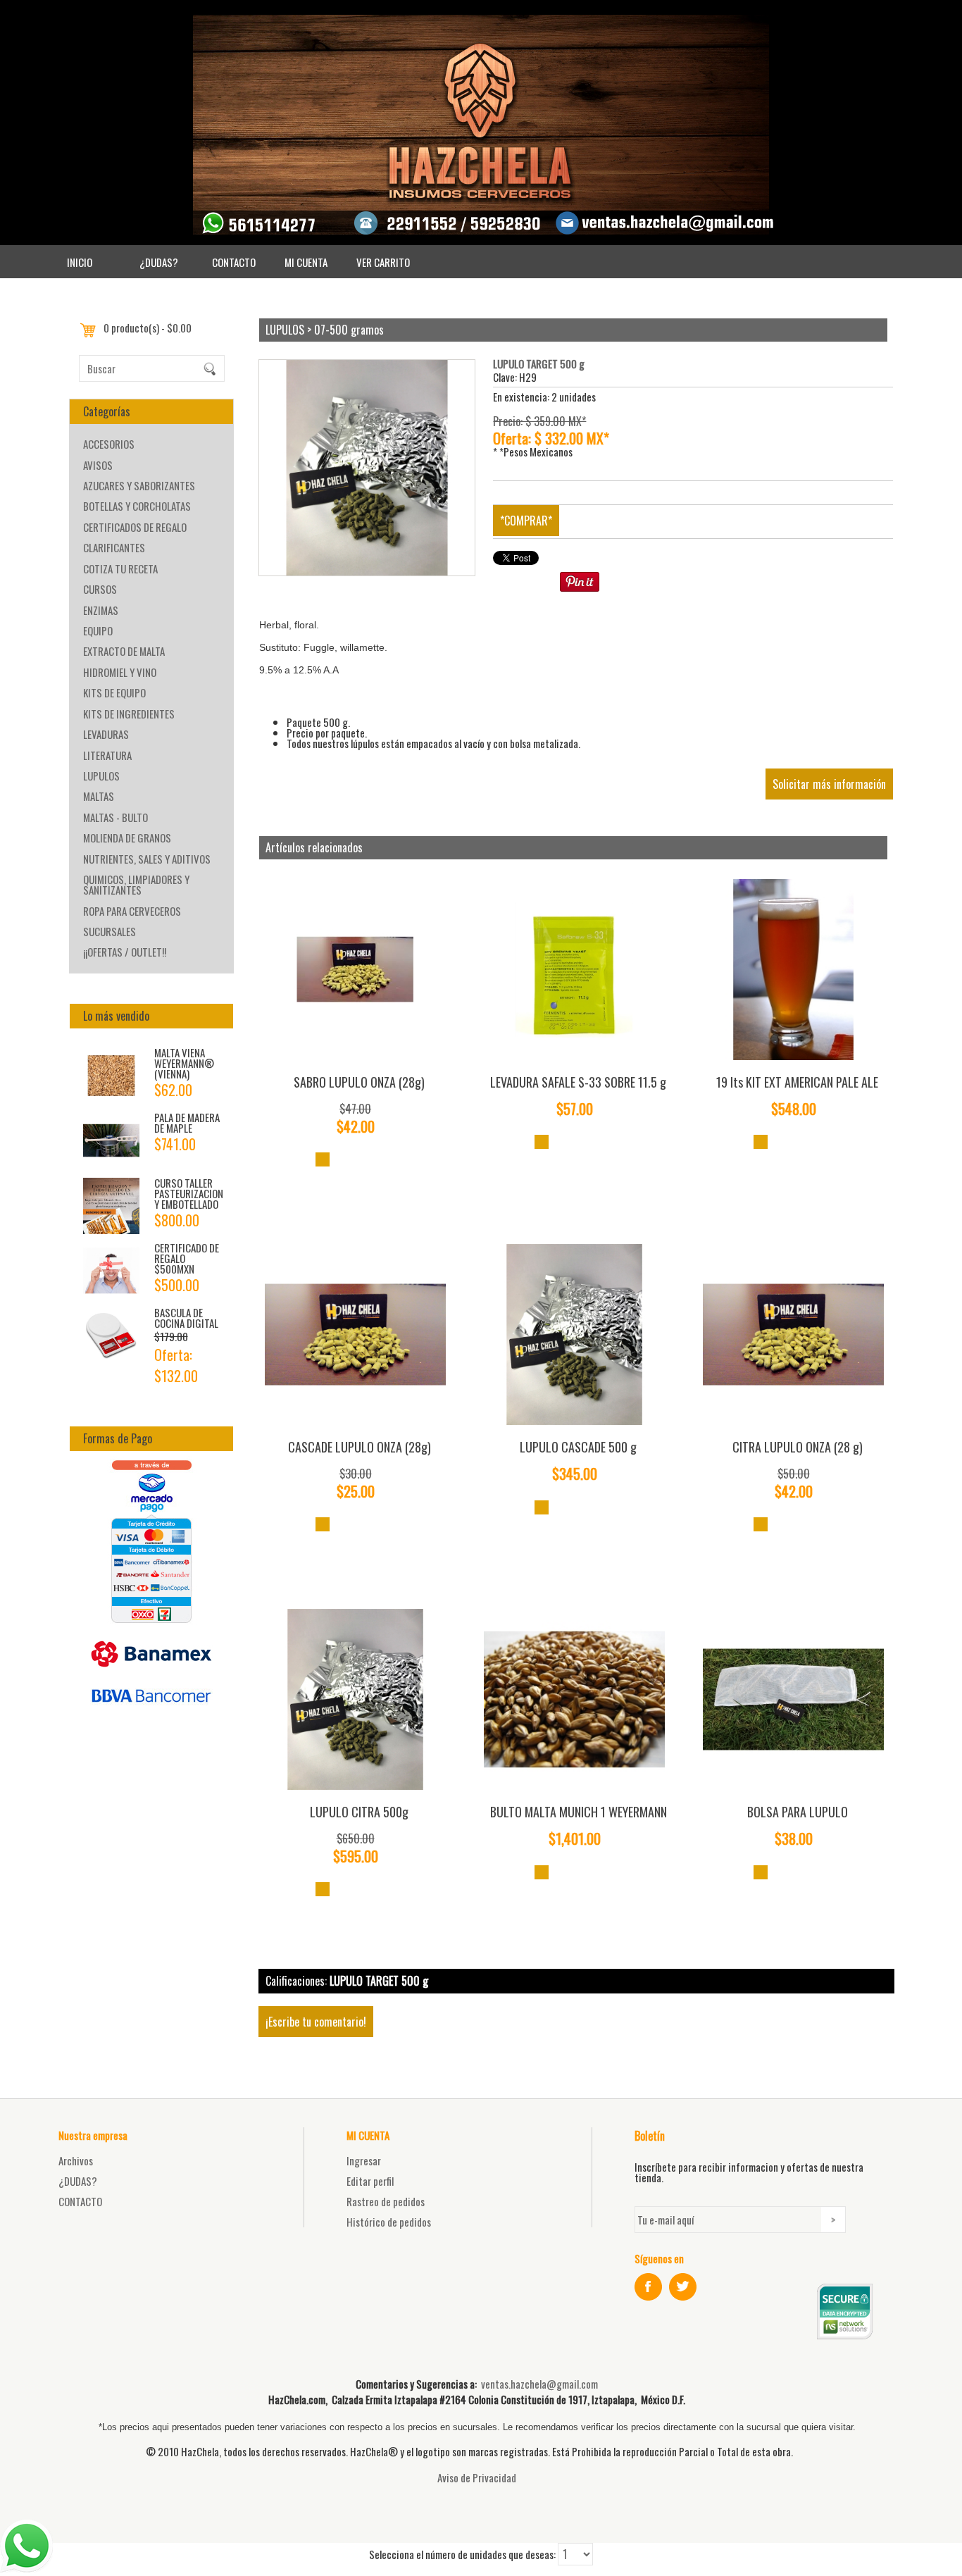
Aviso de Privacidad (477, 2477)
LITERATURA (107, 755)
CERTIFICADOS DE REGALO (135, 527)
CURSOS (100, 589)
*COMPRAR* (526, 521)
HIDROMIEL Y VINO (120, 672)
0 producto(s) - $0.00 (148, 328)
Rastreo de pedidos (386, 2201)
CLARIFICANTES (114, 547)
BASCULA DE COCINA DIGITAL (186, 1318)
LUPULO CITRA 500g (359, 1812)
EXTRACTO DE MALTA (124, 651)
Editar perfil (370, 2181)
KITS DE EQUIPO (114, 692)
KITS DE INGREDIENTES (129, 714)
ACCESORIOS (109, 444)
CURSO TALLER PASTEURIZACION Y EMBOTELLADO (189, 1193)
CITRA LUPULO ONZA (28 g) (798, 1447)
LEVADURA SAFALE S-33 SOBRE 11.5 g (578, 1082)
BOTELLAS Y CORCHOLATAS (137, 506)
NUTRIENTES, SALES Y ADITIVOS (147, 859)
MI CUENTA (306, 262)
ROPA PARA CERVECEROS (132, 911)
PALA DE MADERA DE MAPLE (187, 1122)
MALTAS (99, 796)
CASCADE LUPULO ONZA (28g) (360, 1447)
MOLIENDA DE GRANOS (127, 838)
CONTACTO (234, 262)
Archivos (76, 2160)
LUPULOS (101, 776)
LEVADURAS (106, 734)
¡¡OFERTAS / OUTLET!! (125, 952)
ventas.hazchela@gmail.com (539, 2384)
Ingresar (364, 2160)
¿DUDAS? (159, 262)
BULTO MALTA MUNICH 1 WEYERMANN (579, 1812)
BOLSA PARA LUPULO (798, 1812)
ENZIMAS (101, 610)
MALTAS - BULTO (115, 817)
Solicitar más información (829, 784)
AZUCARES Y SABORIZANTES (139, 485)
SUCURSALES (110, 931)
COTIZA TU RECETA (120, 568)
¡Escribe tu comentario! (316, 2022)
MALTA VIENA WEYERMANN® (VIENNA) (184, 1063)
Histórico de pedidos (389, 2222)
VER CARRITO (383, 262)
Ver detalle (323, 1159)
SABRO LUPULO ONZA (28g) (359, 1082)
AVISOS (98, 465)
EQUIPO (98, 630)
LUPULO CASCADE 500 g (578, 1447)
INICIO (80, 262)
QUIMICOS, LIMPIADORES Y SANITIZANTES (136, 884)
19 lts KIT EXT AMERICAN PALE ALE (797, 1082)
